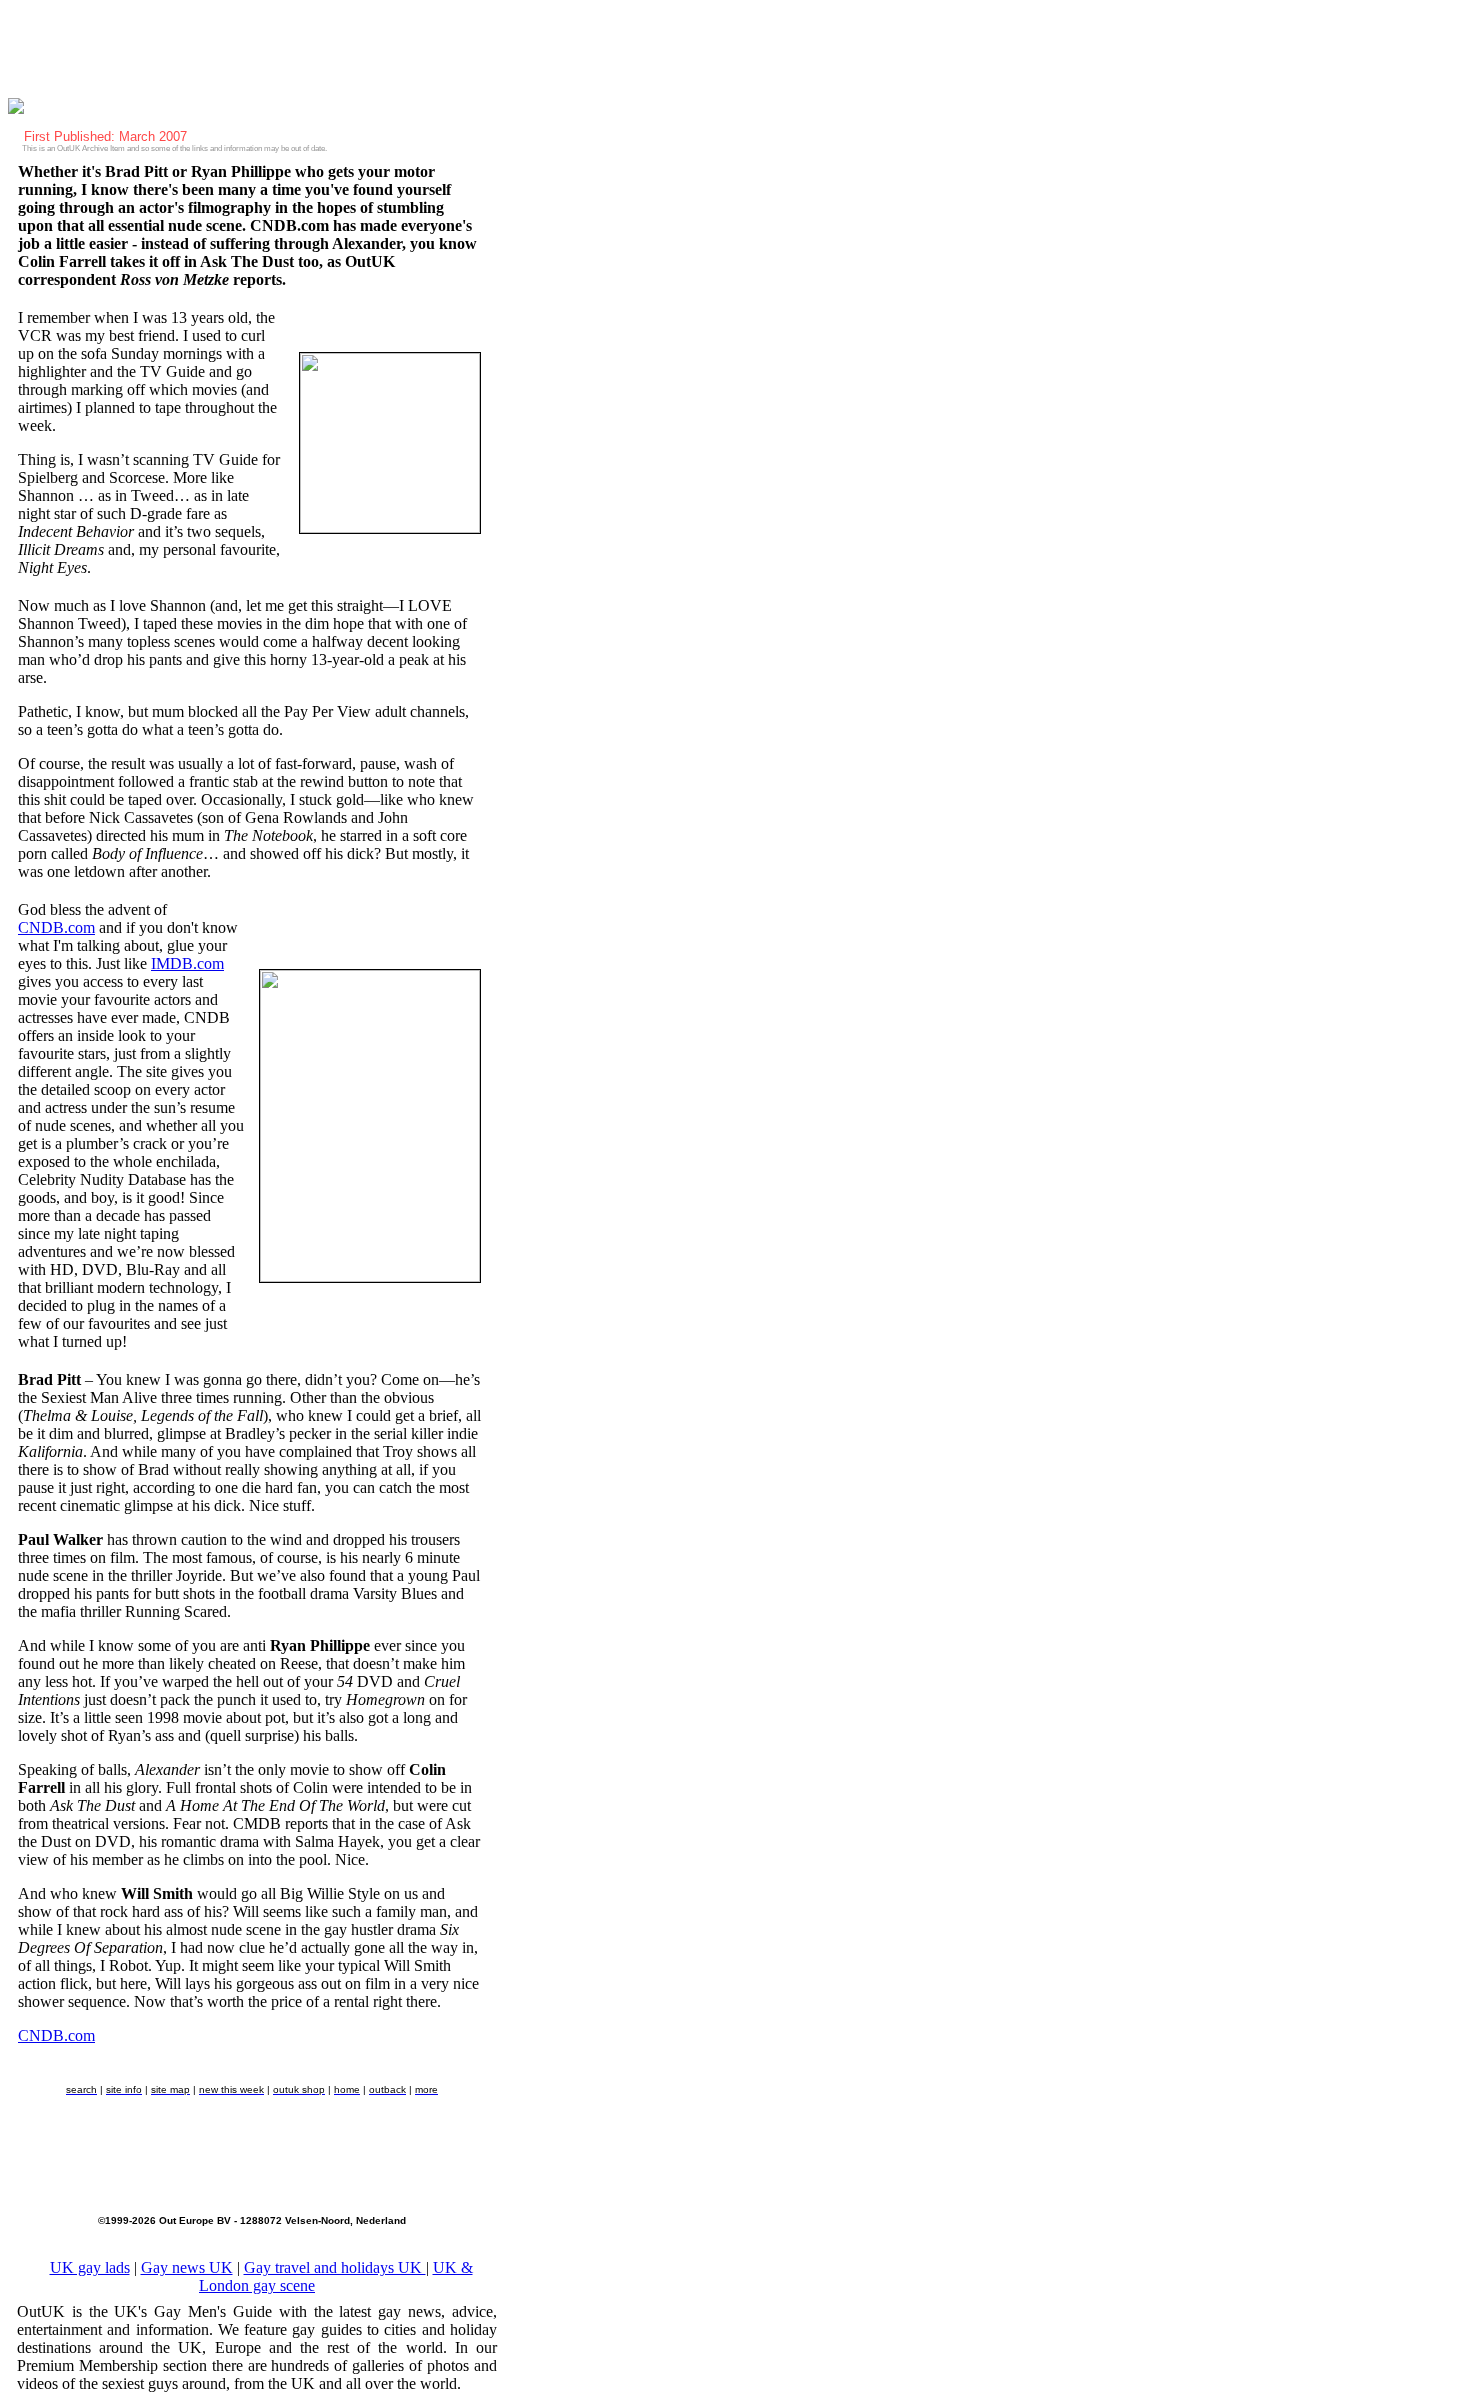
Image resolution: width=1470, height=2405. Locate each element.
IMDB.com (187, 963)
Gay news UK (187, 2267)
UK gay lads (90, 2267)
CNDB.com (56, 927)
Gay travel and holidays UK (335, 2267)
